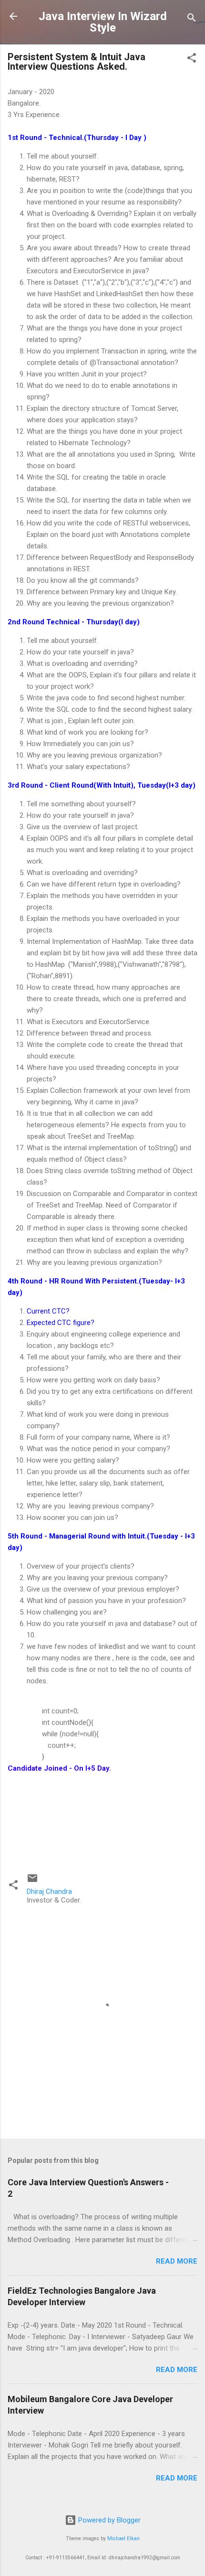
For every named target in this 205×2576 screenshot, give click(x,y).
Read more (177, 2261)
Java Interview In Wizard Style (103, 22)
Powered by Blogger (108, 2520)
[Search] (192, 19)
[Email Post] (32, 1881)
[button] (192, 59)
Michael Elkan (123, 2539)
